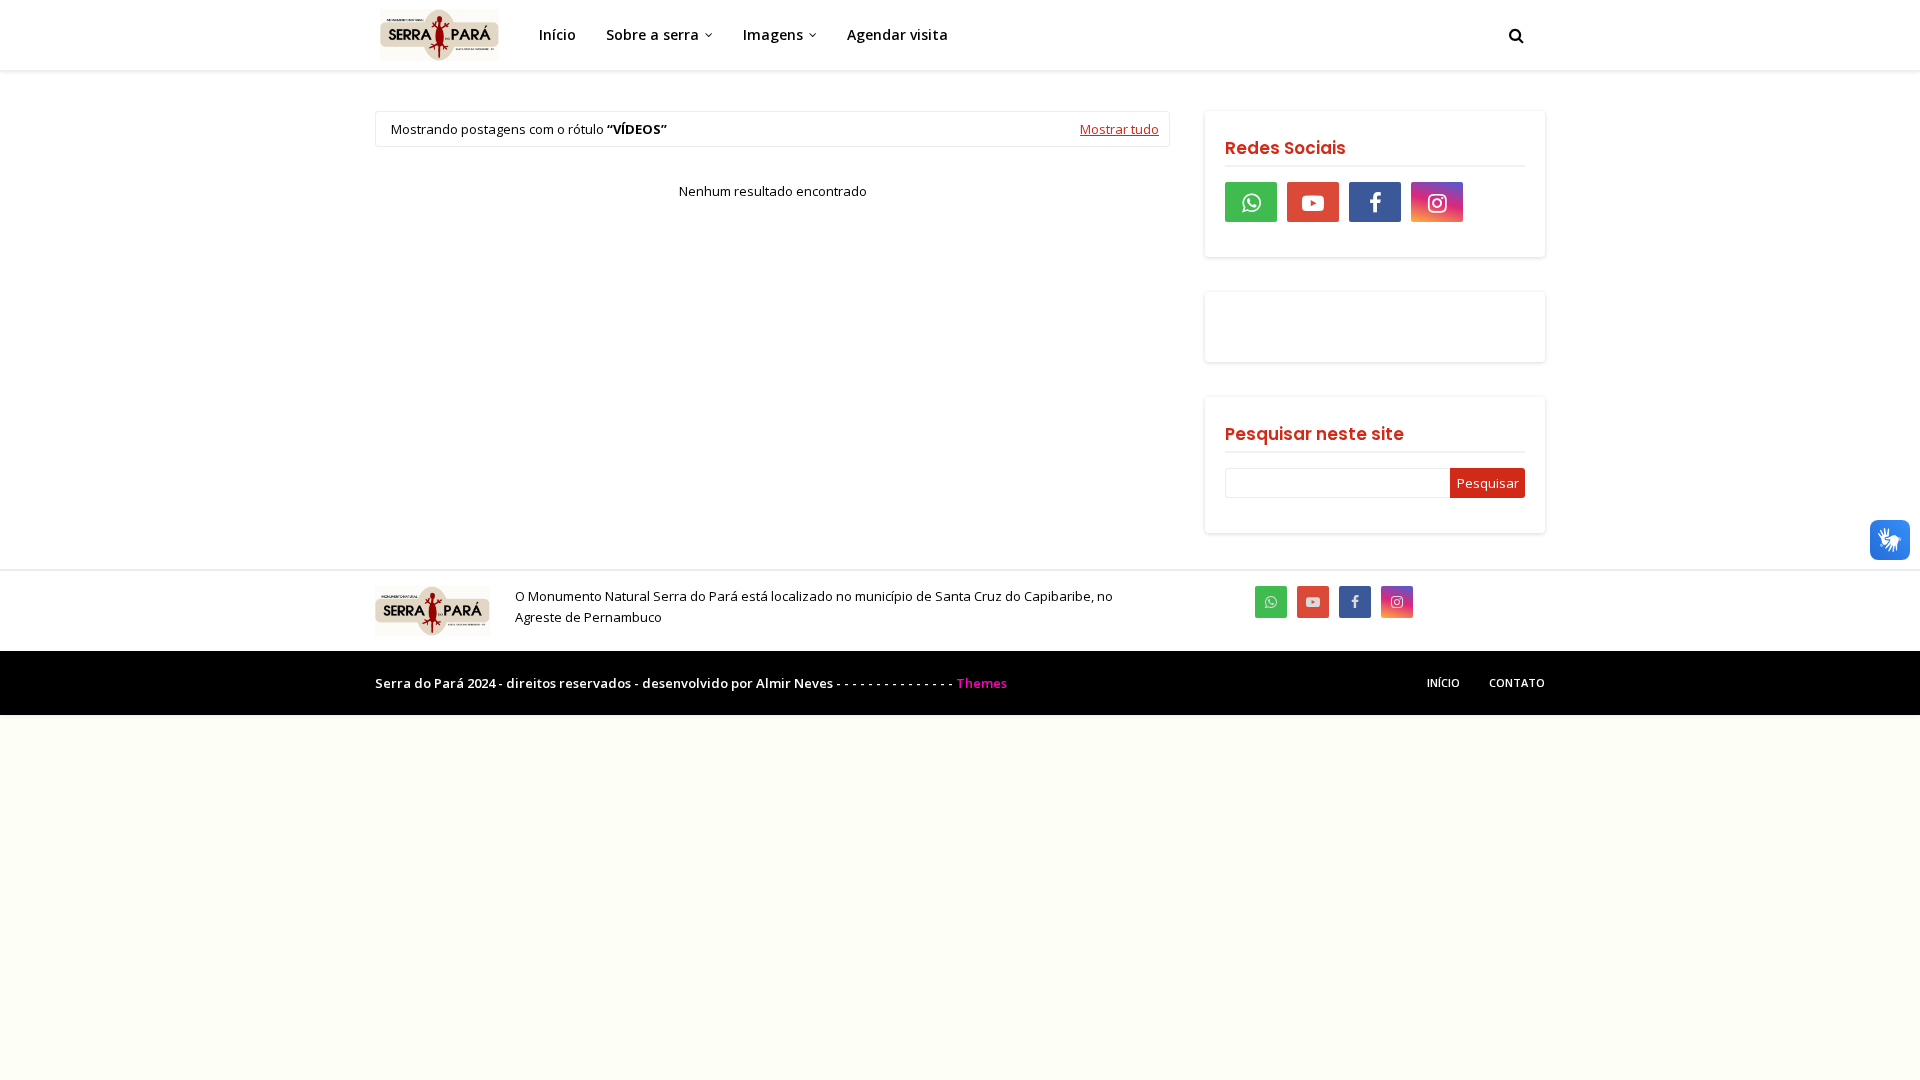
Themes (981, 683)
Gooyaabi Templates (1076, 683)
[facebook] (1375, 202)
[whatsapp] (1251, 202)
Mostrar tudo (1119, 129)
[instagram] (1437, 202)
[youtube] (1313, 202)
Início (1443, 682)
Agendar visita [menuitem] (897, 34)
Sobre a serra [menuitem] (652, 34)
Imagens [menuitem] (773, 34)
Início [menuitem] (557, 34)
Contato (1517, 682)
